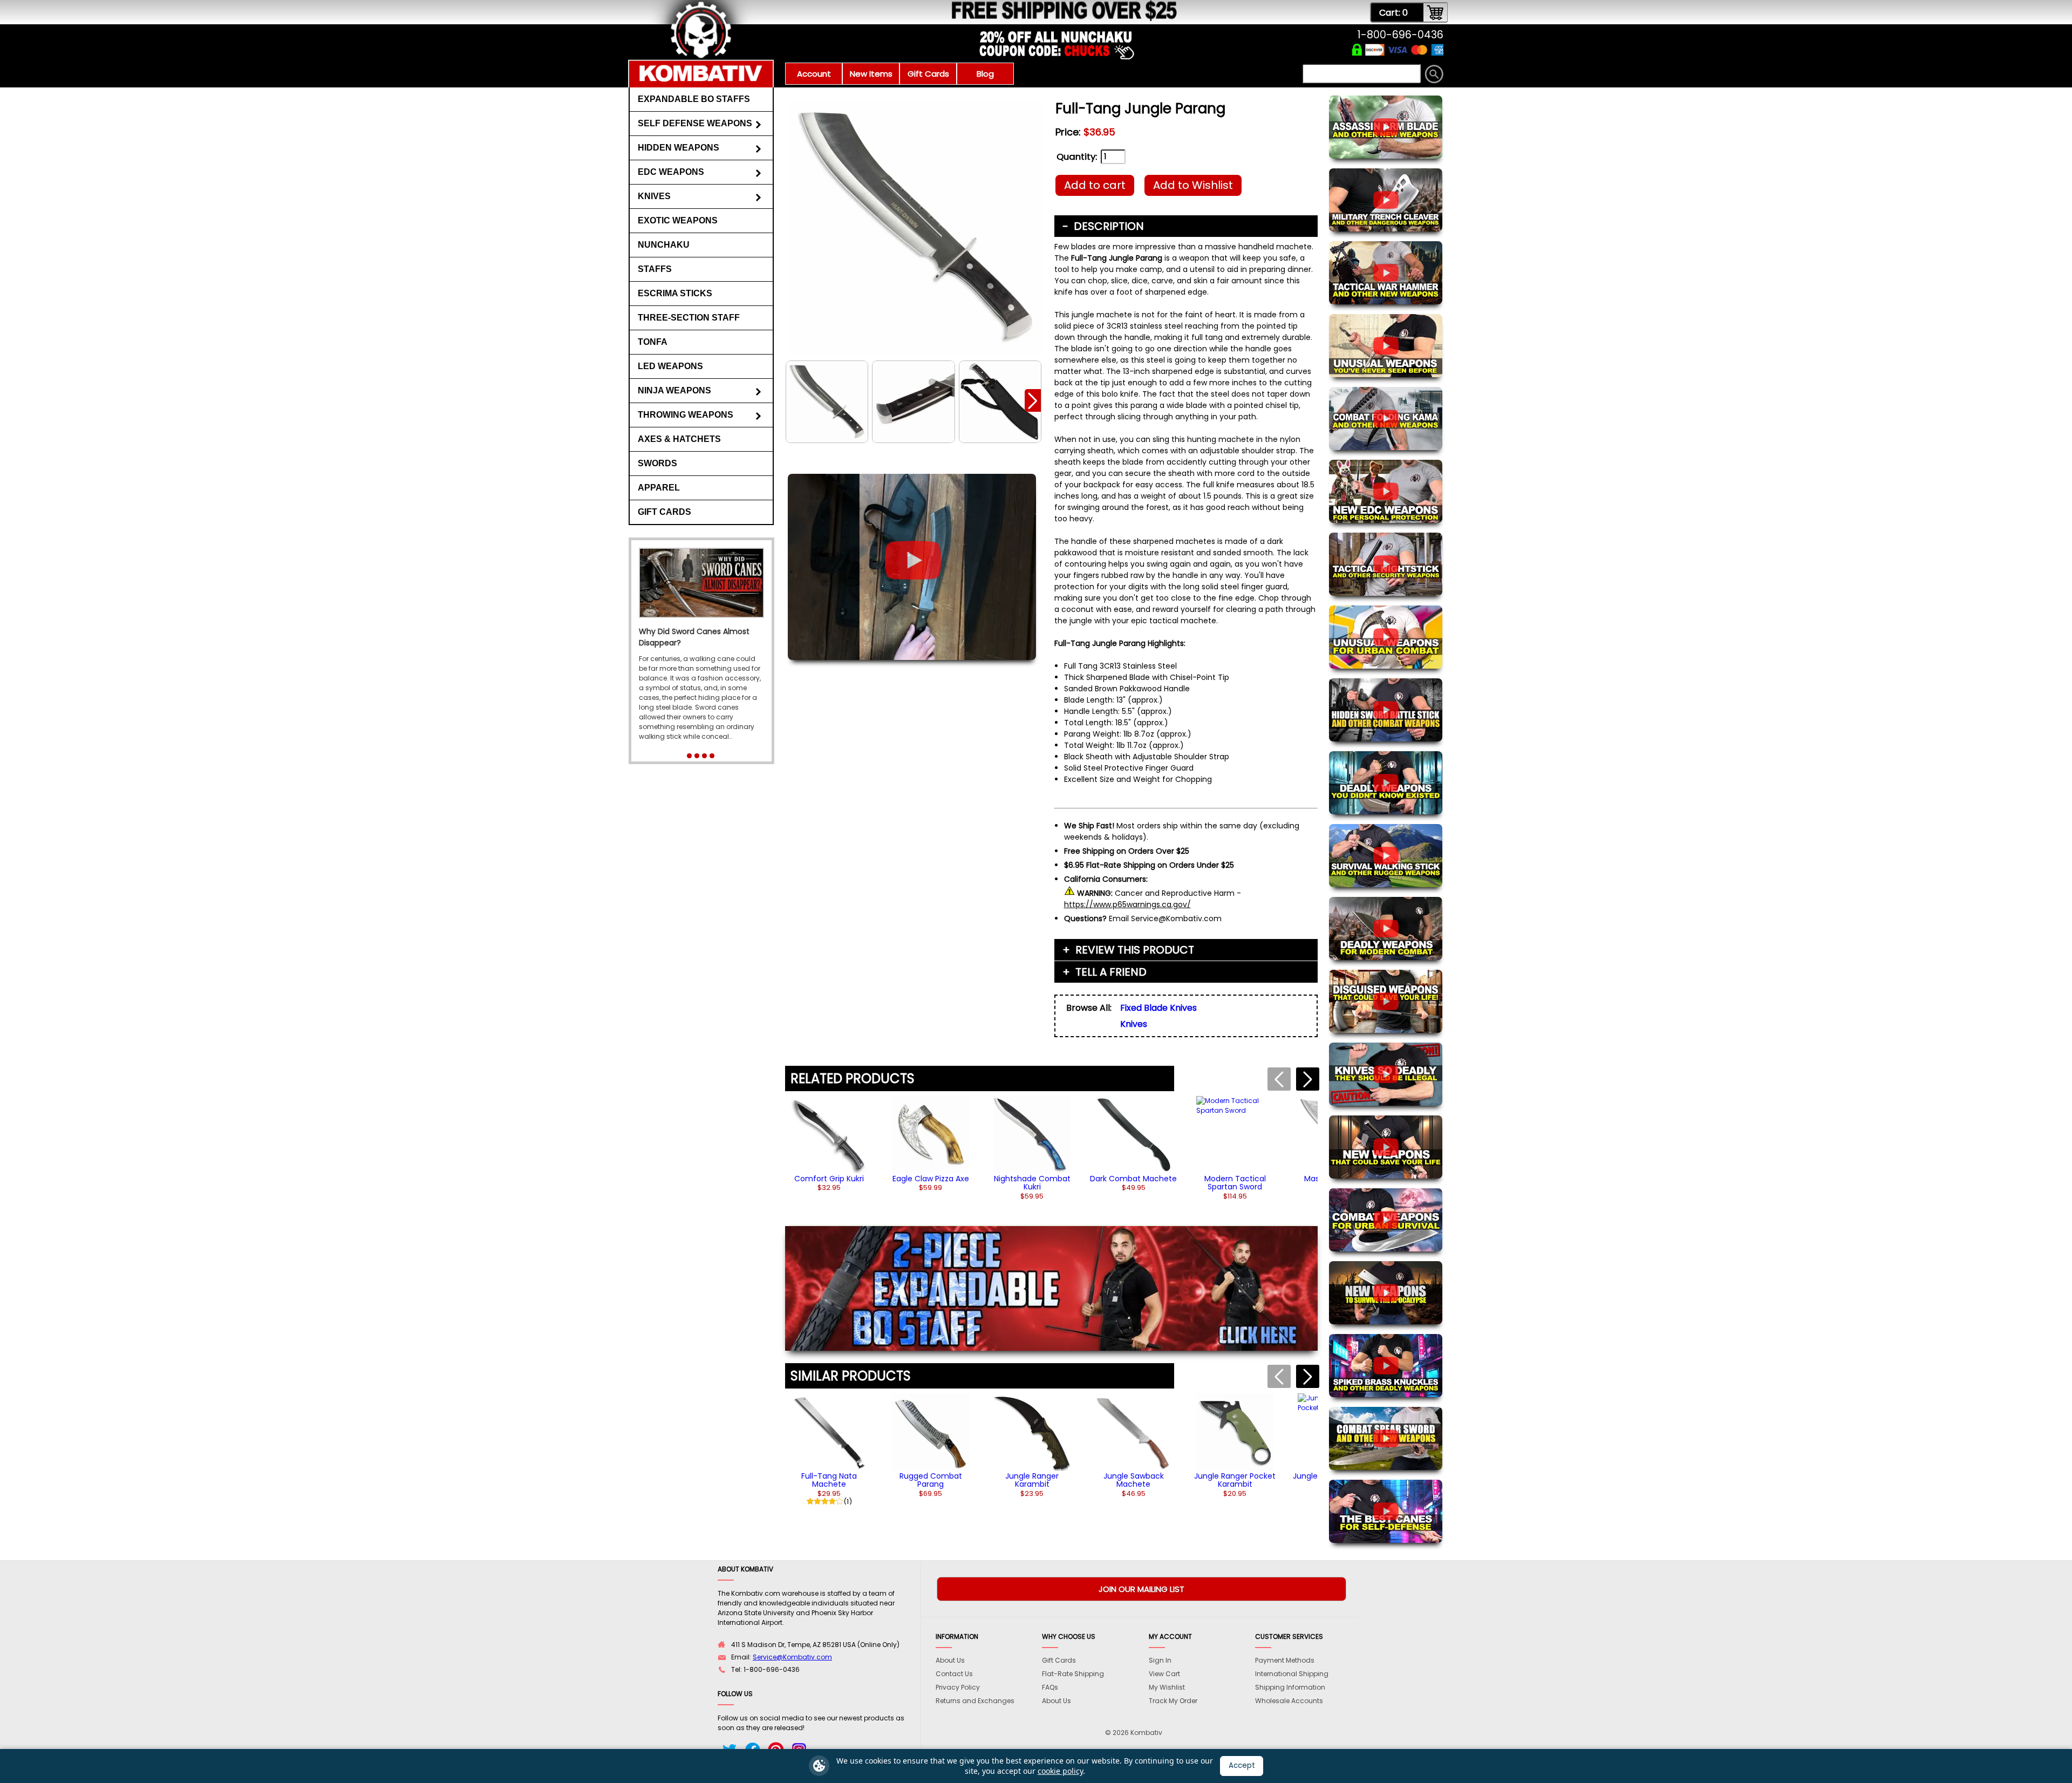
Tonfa (653, 342)
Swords (657, 463)
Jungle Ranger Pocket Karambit (1235, 1480)
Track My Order (1173, 1701)
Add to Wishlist (1193, 185)
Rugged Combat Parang (931, 1480)
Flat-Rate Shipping (1073, 1674)
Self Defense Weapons (695, 123)
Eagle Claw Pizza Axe (931, 1179)
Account (814, 74)
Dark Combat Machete (1133, 1179)
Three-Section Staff (689, 318)
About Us (950, 1660)
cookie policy (1060, 1771)
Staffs (655, 269)
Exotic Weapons (678, 220)
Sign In (1160, 1660)
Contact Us (954, 1674)
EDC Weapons (671, 172)
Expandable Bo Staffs (694, 99)
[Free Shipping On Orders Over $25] (902, 19)
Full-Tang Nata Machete (829, 1480)
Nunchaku (664, 245)
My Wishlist (1167, 1687)
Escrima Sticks (675, 293)
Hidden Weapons (679, 148)
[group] (829, 1144)
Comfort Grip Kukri (829, 1179)
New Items (871, 74)
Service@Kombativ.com (792, 1657)
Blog (985, 74)
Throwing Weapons (686, 415)
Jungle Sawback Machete (1134, 1480)
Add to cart (1095, 185)
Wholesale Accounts (1289, 1701)
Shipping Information (1290, 1687)
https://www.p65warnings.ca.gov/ (1127, 904)
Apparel (659, 488)
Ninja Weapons (674, 390)
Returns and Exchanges (975, 1701)
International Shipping (1292, 1674)
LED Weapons (670, 366)
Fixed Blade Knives (1158, 1008)
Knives (654, 196)
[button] (1033, 400)
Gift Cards (928, 74)
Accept (1242, 1765)
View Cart (1164, 1674)
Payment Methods (1285, 1660)
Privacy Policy (958, 1687)
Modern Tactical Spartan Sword (1235, 1183)
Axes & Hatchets (679, 439)
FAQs (1050, 1687)
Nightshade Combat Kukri (1032, 1183)
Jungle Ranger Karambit (1032, 1480)
